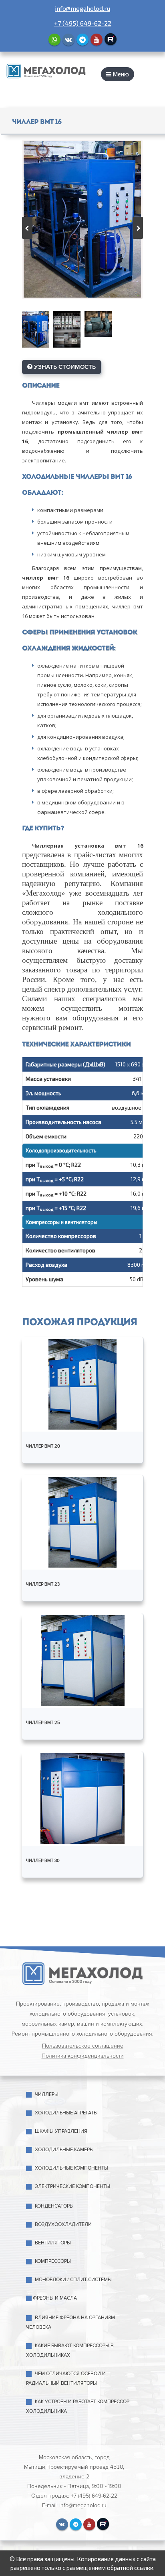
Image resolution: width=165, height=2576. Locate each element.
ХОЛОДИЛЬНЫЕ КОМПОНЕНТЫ (71, 2168)
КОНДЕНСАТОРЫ (54, 2206)
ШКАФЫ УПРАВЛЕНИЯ (61, 2131)
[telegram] (82, 40)
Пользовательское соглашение (83, 2046)
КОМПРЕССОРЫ (53, 2261)
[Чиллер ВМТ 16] (82, 219)
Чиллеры (47, 2095)
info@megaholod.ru (82, 8)
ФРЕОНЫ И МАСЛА (55, 2298)
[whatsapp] (54, 40)
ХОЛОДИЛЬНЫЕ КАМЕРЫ (64, 2150)
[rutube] (111, 39)
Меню (120, 74)
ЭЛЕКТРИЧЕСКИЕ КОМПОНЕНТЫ (72, 2187)
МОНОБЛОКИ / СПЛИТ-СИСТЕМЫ (73, 2280)
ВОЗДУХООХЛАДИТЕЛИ (63, 2225)
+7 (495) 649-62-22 (83, 23)
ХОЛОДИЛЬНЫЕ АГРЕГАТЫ (66, 2113)
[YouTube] (97, 40)
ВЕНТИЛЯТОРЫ (53, 2243)
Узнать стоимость (64, 367)
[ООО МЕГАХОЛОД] (46, 70)
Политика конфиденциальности (83, 2056)
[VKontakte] (68, 40)
